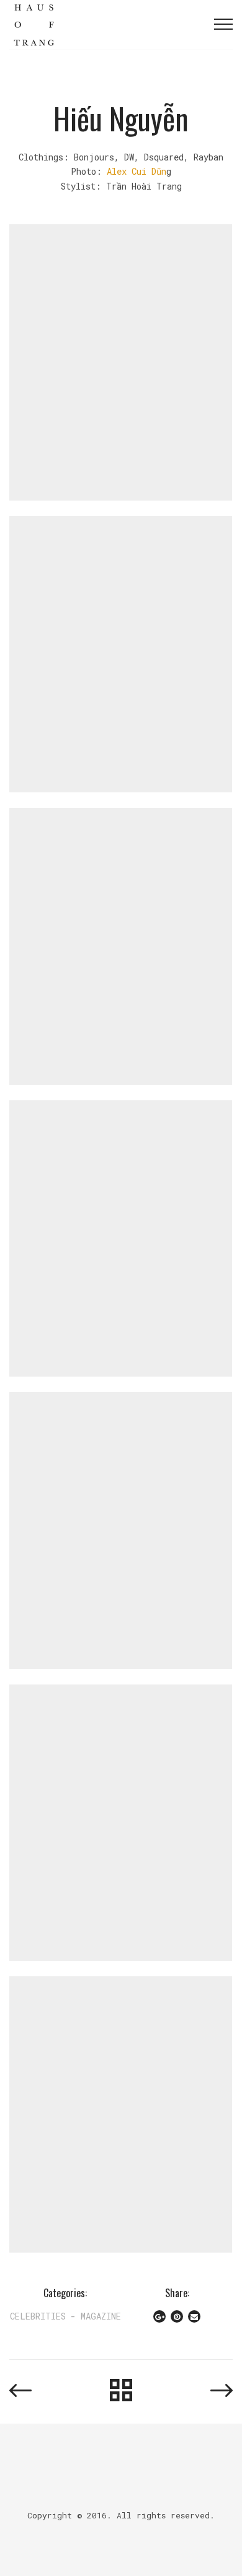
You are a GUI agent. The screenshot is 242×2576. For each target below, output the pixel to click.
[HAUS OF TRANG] (34, 24)
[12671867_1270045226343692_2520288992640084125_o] (121, 945)
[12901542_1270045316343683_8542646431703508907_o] (121, 1529)
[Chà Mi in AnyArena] (20, 2390)
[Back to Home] (121, 2391)
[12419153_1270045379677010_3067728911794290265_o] (121, 653)
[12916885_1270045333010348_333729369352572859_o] (121, 2114)
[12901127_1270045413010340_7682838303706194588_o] (121, 1238)
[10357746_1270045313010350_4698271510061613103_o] (121, 361)
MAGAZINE (101, 2316)
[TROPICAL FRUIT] (222, 2390)
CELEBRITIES (38, 2316)
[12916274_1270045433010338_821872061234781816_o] (121, 1822)
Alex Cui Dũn (137, 171)
